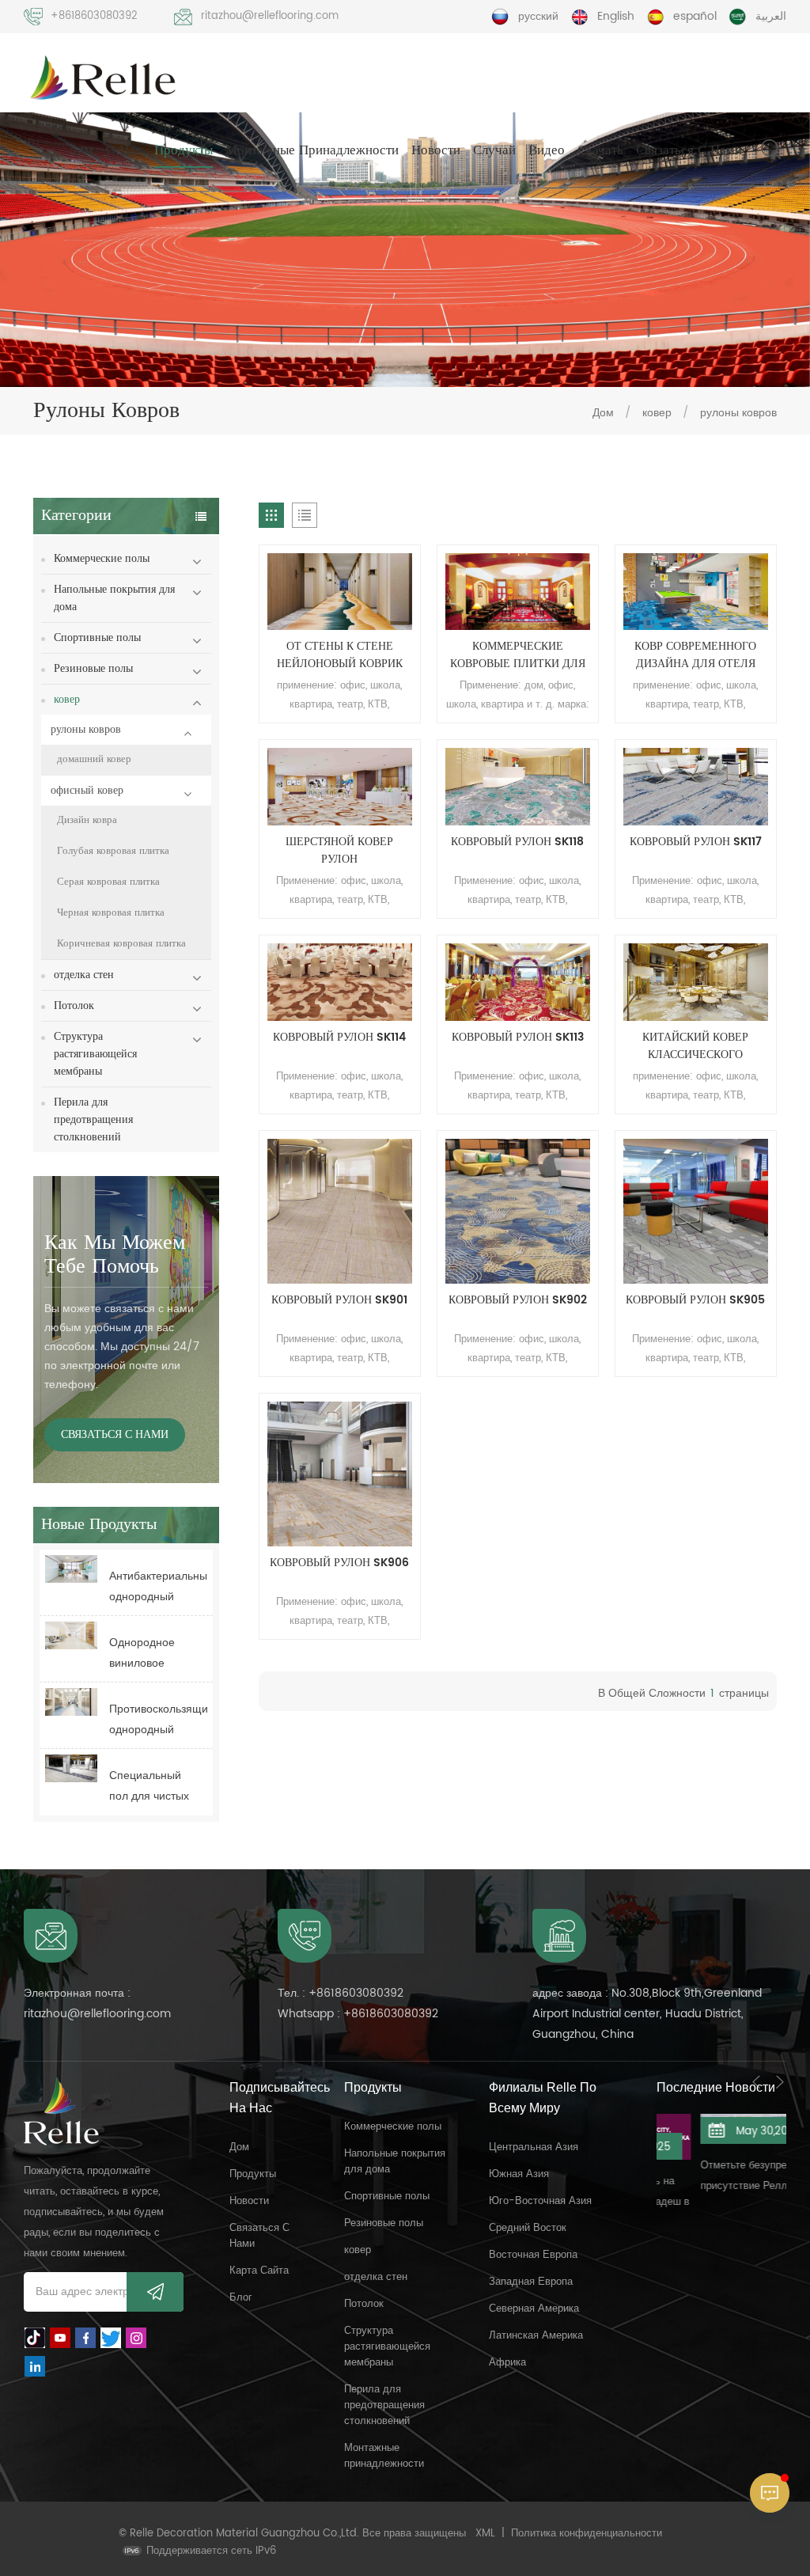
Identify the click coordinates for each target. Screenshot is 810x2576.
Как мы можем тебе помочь (115, 1255)
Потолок (74, 1005)
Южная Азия (519, 2174)
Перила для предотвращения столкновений (93, 1119)
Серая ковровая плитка (108, 882)
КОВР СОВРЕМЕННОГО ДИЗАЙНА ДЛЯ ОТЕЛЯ (695, 655)
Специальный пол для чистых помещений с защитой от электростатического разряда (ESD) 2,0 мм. (158, 1787)
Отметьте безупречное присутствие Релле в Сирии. (715, 2177)
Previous (756, 2082)
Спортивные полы (97, 637)
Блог (241, 2298)
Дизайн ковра (87, 820)
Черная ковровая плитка (111, 913)
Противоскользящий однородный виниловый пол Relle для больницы (158, 1720)
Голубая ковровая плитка (113, 851)
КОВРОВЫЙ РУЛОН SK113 (518, 1038)
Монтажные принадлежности (312, 150)
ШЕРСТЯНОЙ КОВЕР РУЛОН (339, 851)
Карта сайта (259, 2271)
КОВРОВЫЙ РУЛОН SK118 (517, 842)
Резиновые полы (93, 668)
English (616, 16)
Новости (436, 150)
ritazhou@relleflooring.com (270, 16)
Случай (494, 150)
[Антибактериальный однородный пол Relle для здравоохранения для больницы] (71, 1569)
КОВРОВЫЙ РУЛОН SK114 (339, 1038)
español (695, 16)
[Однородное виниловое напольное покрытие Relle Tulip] (71, 1635)
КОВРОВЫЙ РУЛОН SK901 (339, 1300)
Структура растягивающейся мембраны (95, 1054)
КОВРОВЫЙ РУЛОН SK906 (339, 1563)
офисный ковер (87, 790)
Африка (507, 2363)
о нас (124, 150)
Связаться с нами (689, 150)
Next (780, 2082)
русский (538, 16)
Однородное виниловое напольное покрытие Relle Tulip (148, 1654)
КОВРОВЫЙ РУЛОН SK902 (518, 1300)
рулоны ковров (738, 413)
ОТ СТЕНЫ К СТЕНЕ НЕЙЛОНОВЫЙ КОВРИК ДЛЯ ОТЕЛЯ (340, 655)
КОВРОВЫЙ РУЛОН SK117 (696, 842)
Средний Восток (528, 2228)
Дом (81, 150)
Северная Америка (534, 2309)
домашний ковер (94, 759)
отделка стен (84, 975)
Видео (547, 150)
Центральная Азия (534, 2147)
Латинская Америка (536, 2336)
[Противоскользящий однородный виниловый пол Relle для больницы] (71, 1702)
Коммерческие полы (102, 558)
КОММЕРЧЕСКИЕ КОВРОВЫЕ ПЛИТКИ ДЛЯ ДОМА (518, 655)
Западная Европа (531, 2282)
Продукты (184, 150)
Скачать (600, 150)
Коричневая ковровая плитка (121, 944)
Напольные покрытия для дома (114, 598)
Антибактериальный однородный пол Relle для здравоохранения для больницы (158, 1587)
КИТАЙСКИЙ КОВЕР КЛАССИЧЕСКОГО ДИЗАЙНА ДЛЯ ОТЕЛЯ (696, 1046)
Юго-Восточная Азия (540, 2201)
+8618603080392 (94, 16)
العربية (771, 16)
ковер (659, 413)
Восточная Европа (533, 2255)
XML (485, 2534)
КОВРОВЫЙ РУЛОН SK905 (695, 1300)
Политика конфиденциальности (587, 2534)
